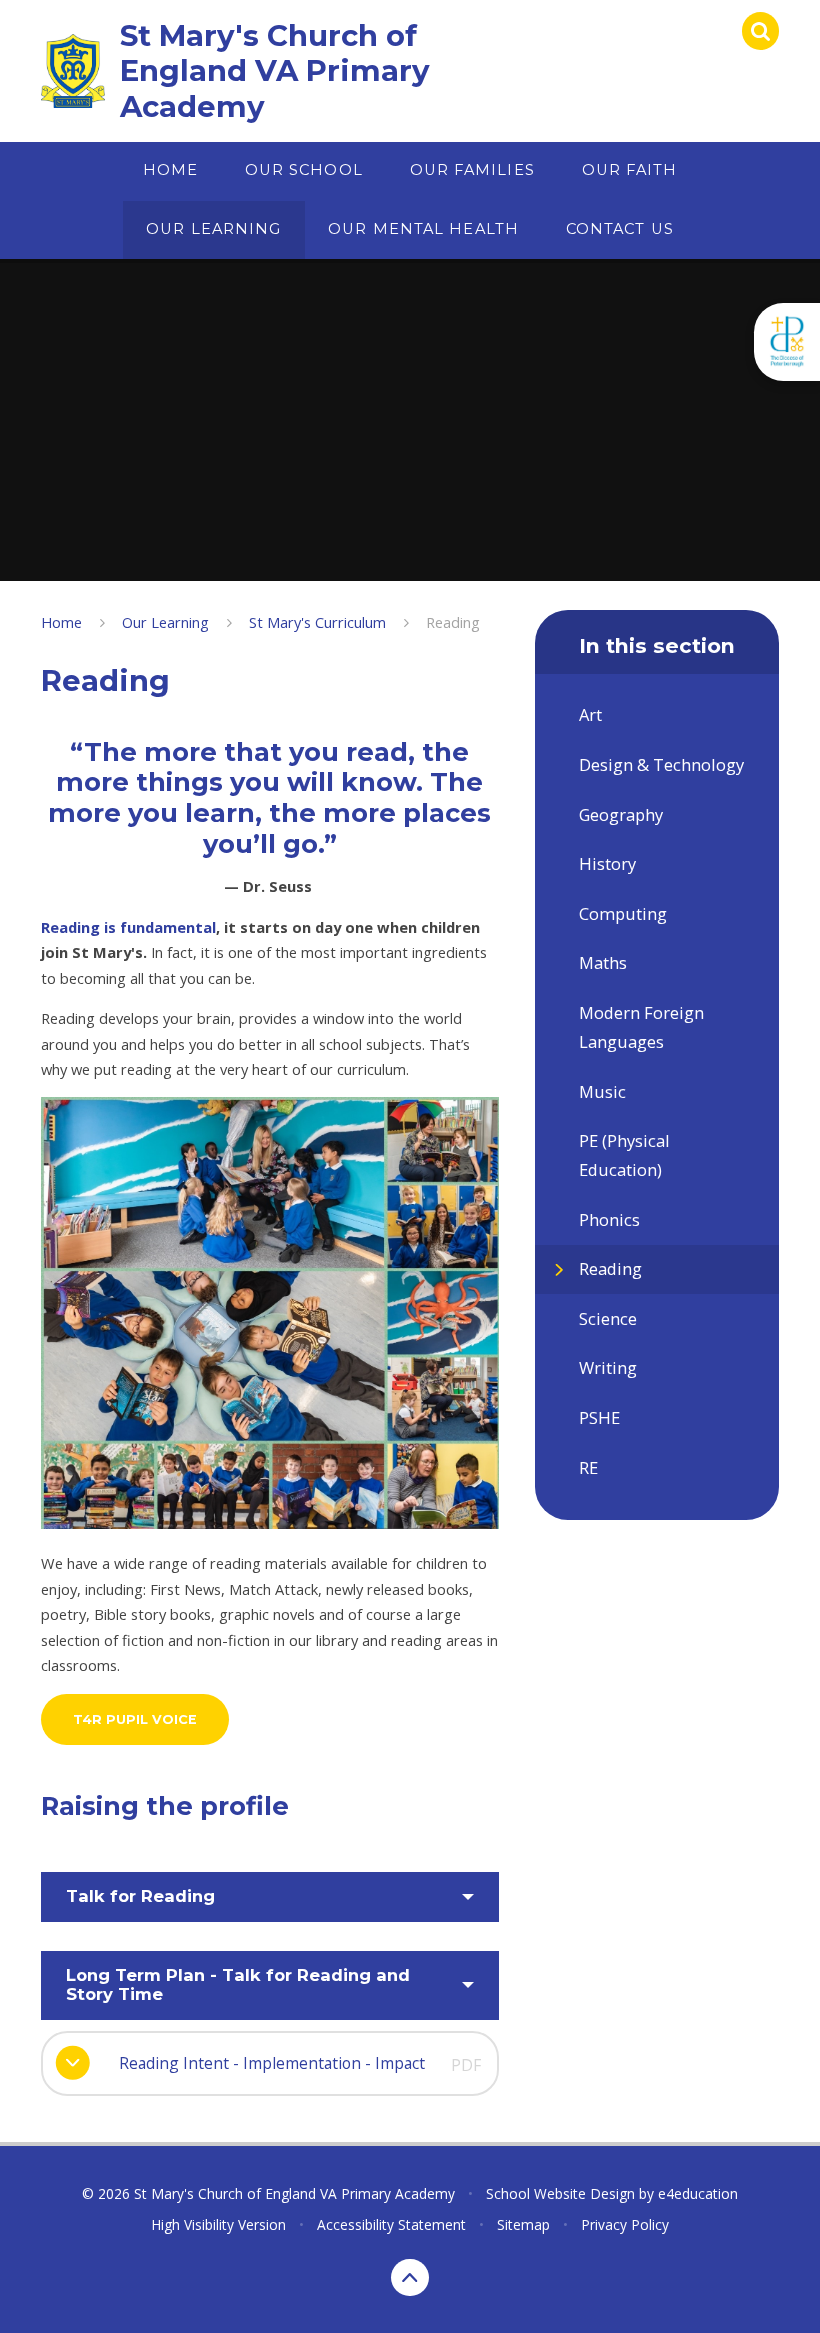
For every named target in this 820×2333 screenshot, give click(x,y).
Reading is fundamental (128, 927)
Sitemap (523, 2224)
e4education (698, 2193)
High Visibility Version (218, 2224)
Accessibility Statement (391, 2224)
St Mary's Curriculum (317, 622)
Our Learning (165, 622)
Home (61, 622)
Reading (453, 622)
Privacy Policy (625, 2224)
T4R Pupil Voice (135, 1719)
